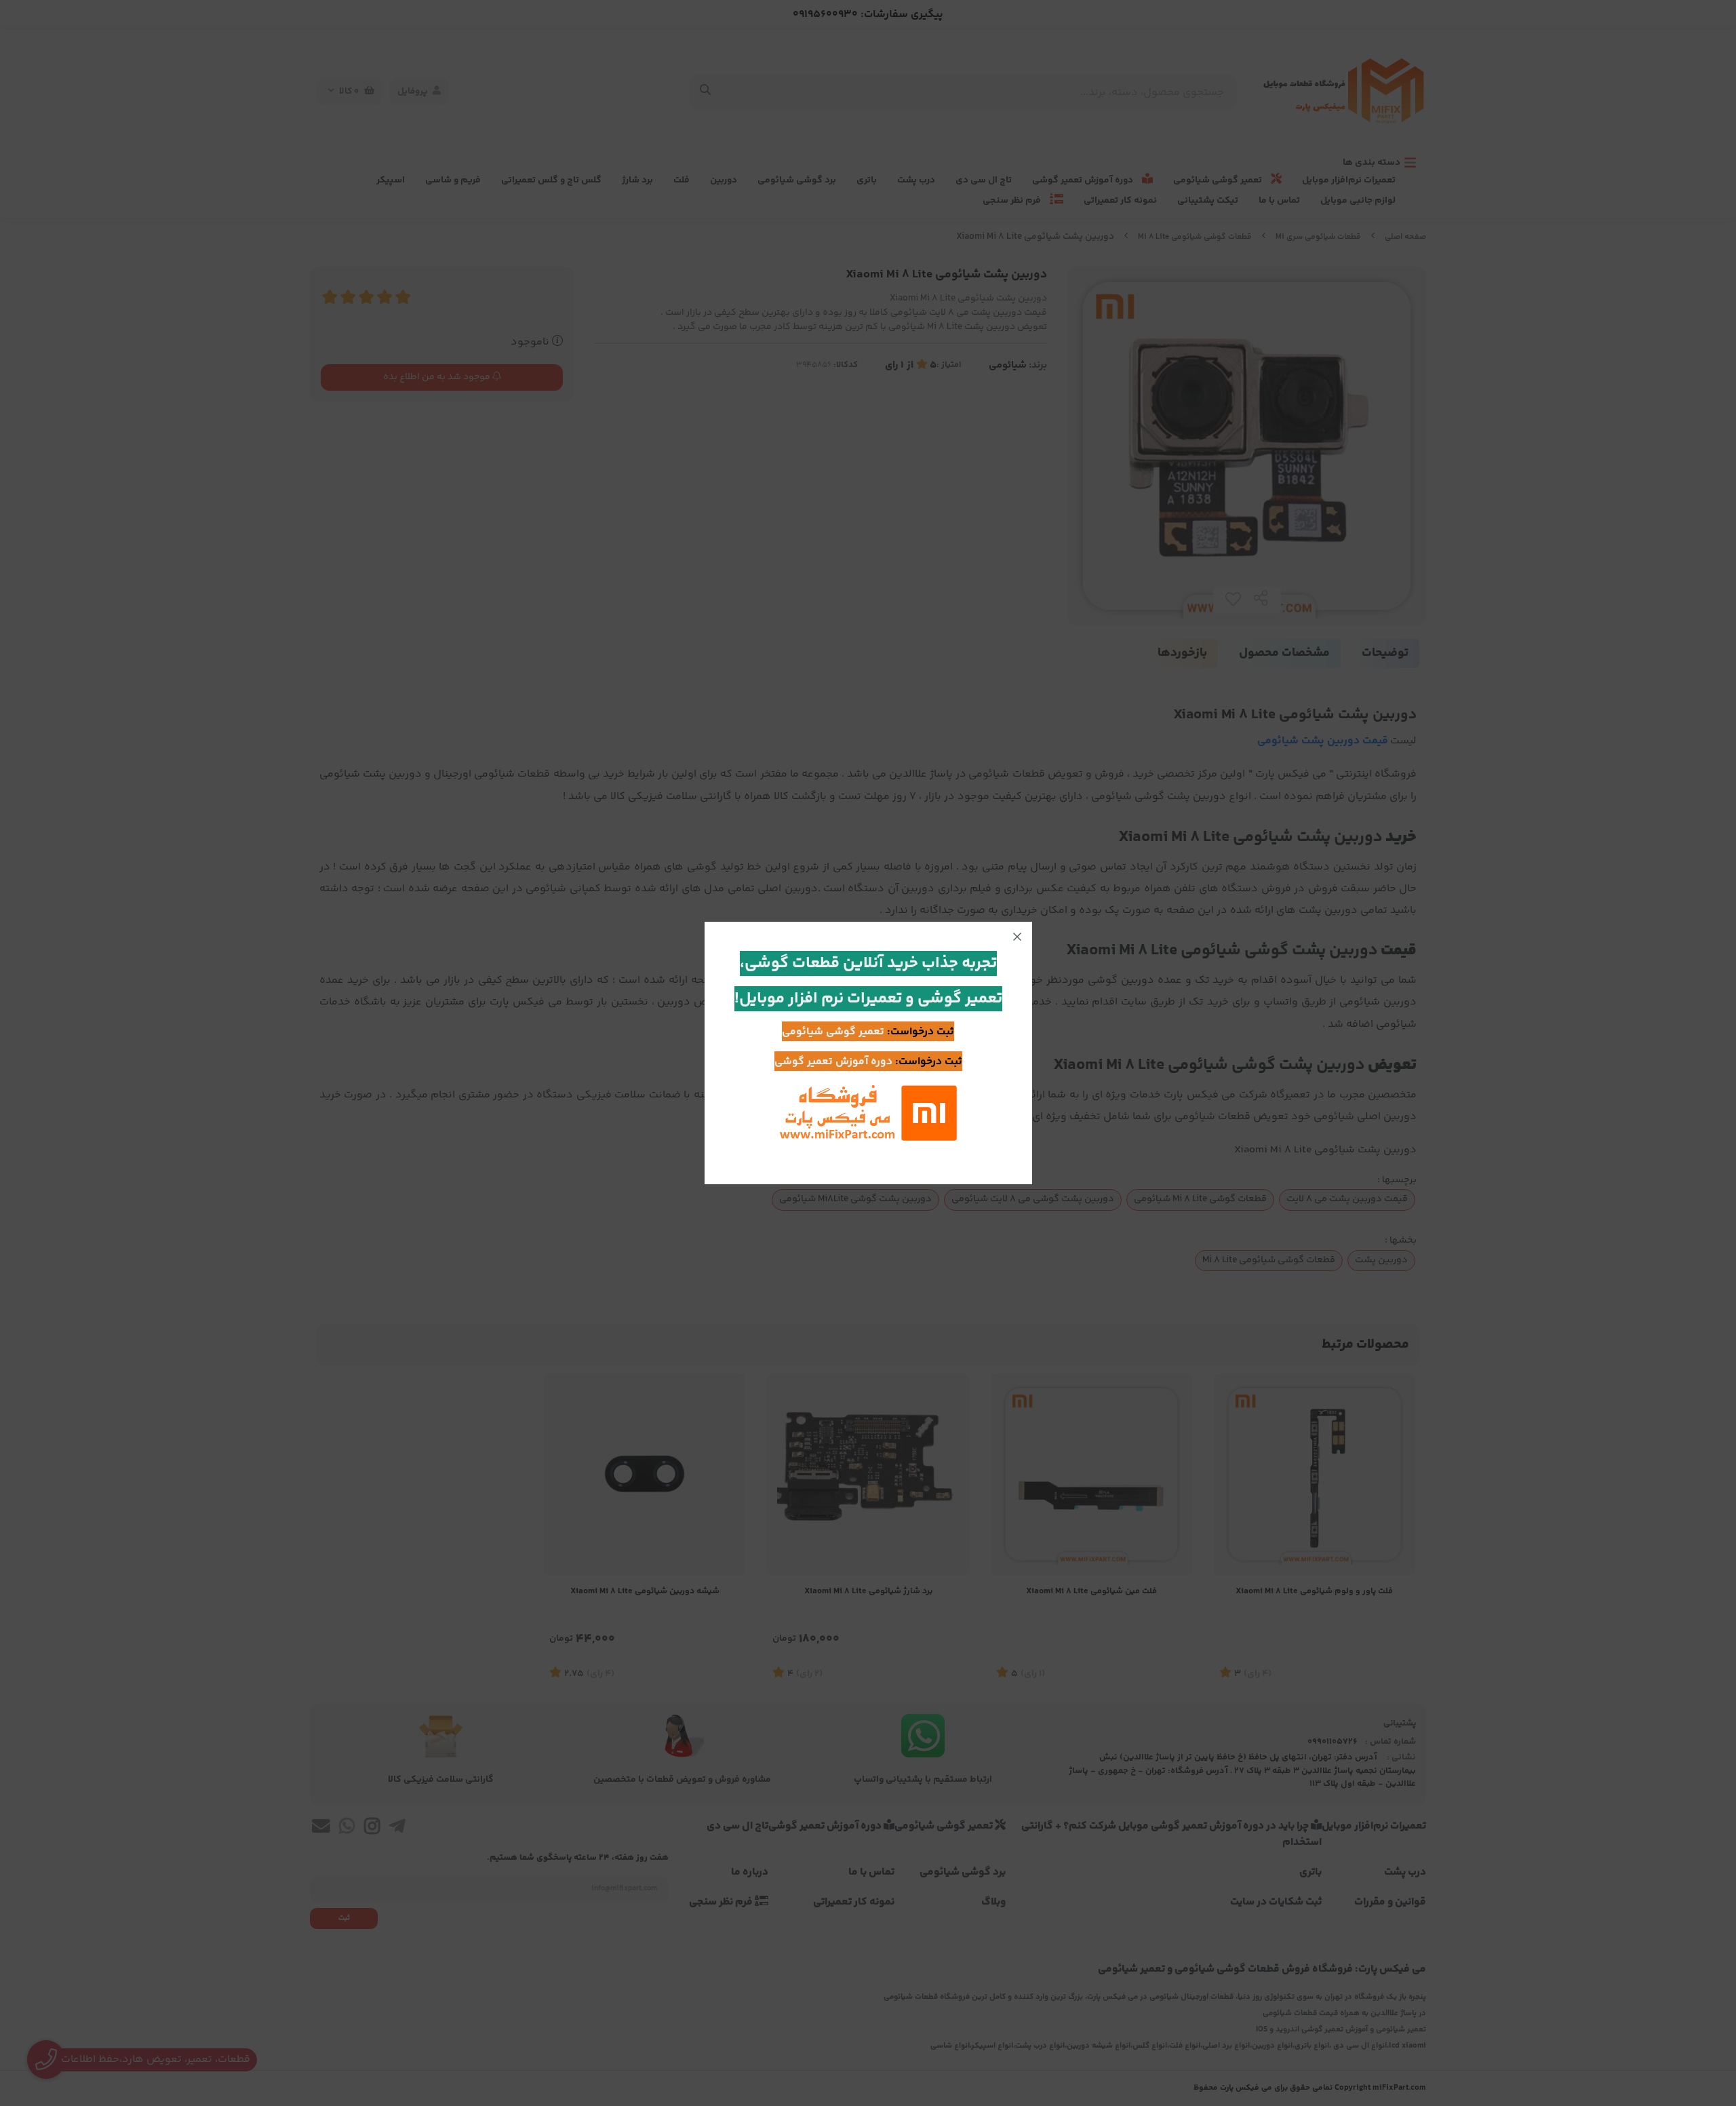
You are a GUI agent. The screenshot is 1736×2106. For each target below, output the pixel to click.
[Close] (1017, 937)
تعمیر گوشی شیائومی (833, 1032)
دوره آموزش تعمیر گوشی (833, 1062)
